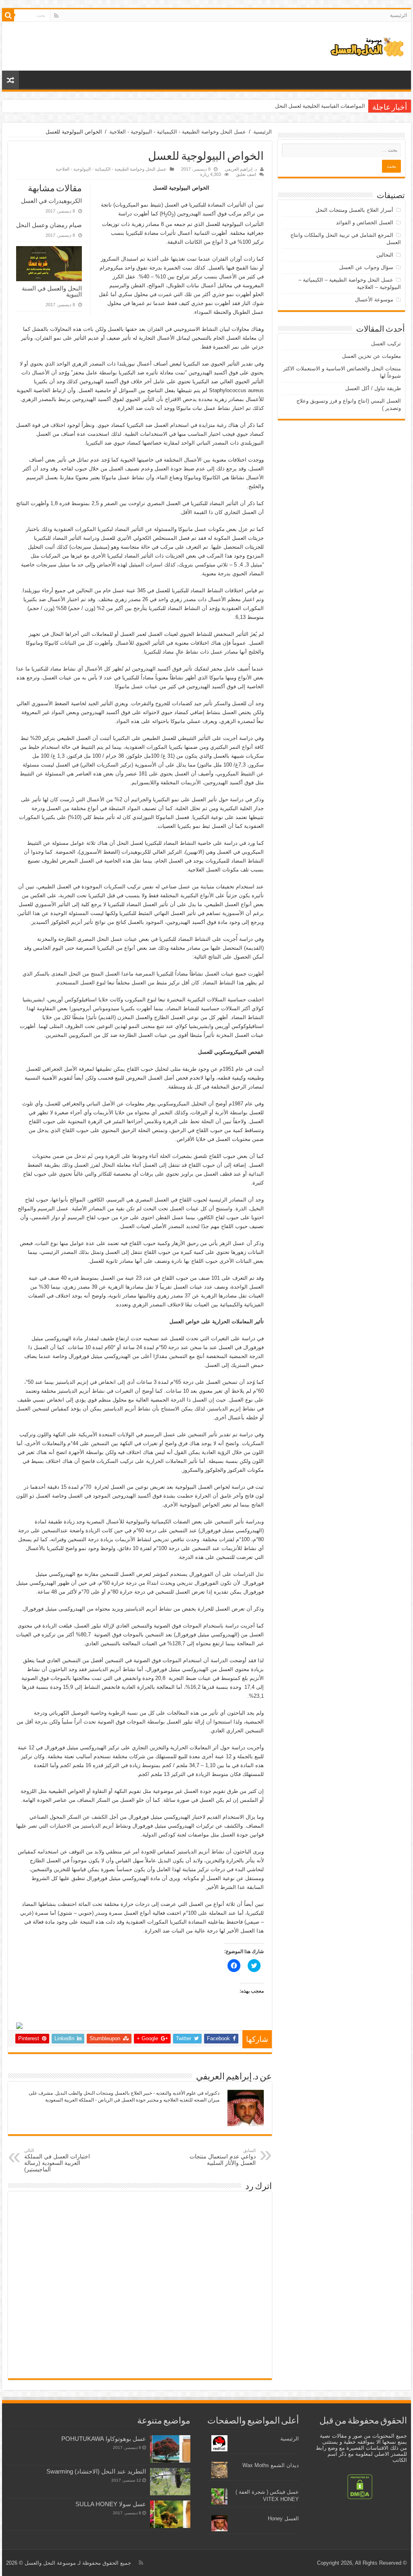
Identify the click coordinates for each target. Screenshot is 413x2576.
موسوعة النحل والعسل (50, 2563)
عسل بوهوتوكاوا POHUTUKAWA (104, 2439)
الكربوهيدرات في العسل (51, 201)
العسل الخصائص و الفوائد (365, 223)
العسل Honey (283, 2519)
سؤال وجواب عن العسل (366, 267)
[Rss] (56, 16)
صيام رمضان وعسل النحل (49, 225)
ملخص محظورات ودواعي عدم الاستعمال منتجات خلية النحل (300, 106)
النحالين (385, 255)
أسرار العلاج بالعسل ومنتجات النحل (354, 210)
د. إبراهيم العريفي (241, 169)
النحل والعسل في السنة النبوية (52, 291)
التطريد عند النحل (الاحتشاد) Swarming (96, 2471)
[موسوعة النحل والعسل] (367, 46)
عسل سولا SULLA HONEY (111, 2504)
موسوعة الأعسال (374, 300)
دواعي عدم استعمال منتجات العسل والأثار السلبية (223, 2157)
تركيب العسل (386, 344)
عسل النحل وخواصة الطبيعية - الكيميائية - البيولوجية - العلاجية (178, 132)
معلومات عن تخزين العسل (371, 356)
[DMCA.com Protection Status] (360, 2486)
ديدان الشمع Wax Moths (271, 2465)
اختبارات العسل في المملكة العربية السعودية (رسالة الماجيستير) (57, 2160)
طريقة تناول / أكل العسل (373, 388)
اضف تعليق (246, 174)
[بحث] (8, 15)
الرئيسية (398, 15)
